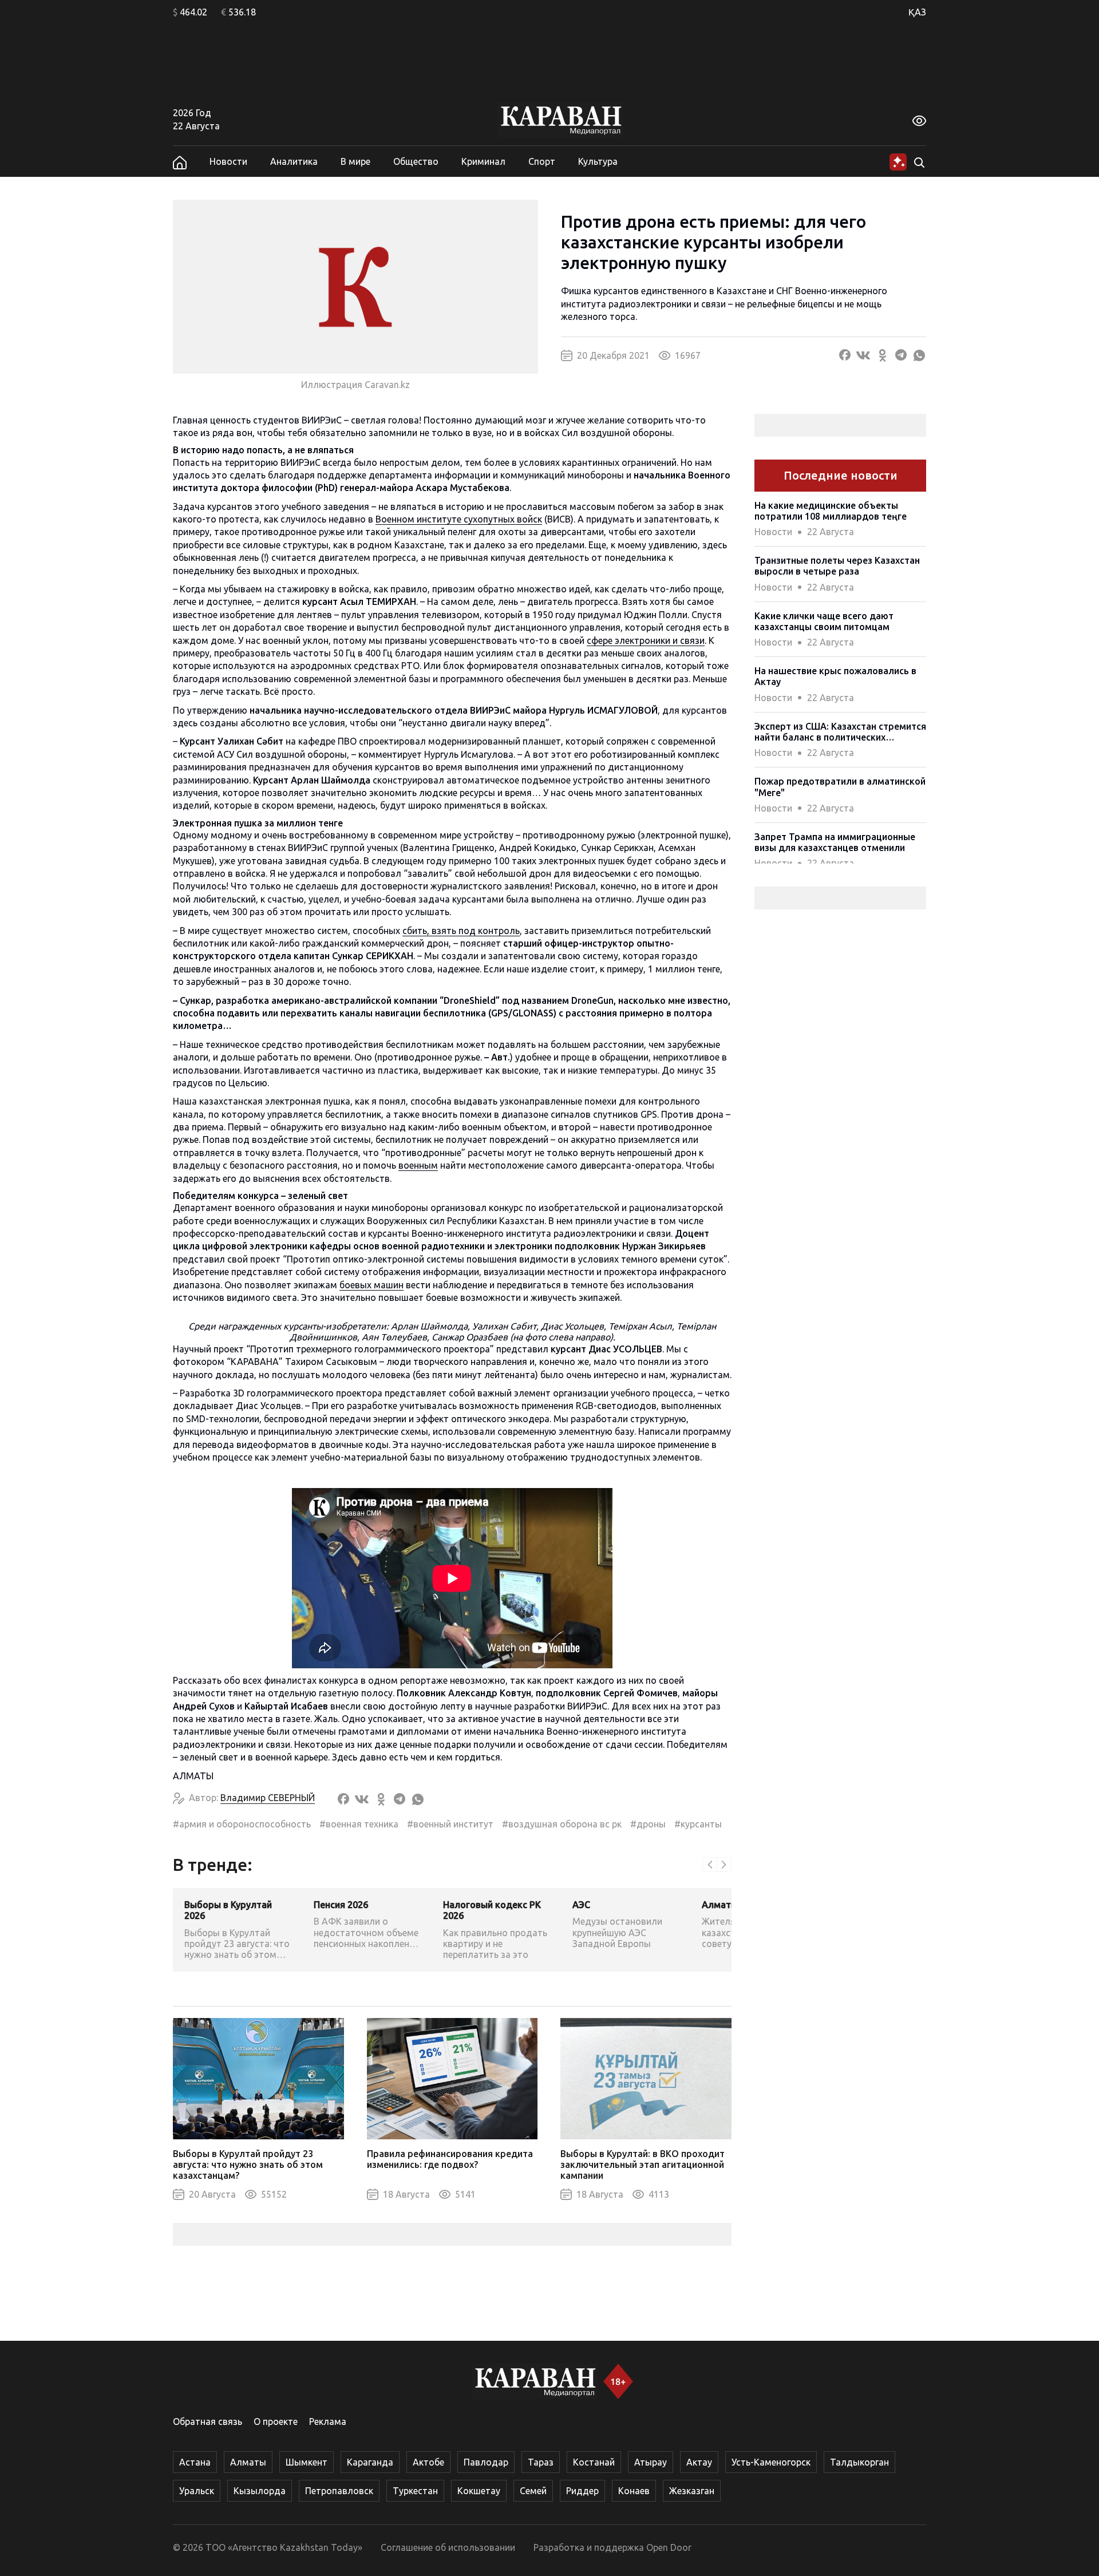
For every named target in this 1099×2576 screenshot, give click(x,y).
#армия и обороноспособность (242, 1824)
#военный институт (450, 1824)
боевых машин (371, 1285)
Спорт (542, 161)
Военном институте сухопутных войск (459, 519)
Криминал (483, 161)
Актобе (428, 2462)
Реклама (328, 2421)
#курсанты (698, 1824)
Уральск (197, 2491)
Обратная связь (207, 2421)
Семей (533, 2491)
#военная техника (359, 1824)
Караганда (370, 2462)
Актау (699, 2462)
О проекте (276, 2421)
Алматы (248, 2462)
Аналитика (294, 161)
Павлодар (486, 2462)
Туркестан (415, 2491)
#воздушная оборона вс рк (562, 1824)
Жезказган (692, 2491)
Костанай (594, 2462)
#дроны (648, 1824)
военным (418, 1165)
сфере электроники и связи (646, 640)
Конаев (634, 2491)
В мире (355, 161)
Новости (228, 161)
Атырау (651, 2462)
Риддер (582, 2491)
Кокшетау (479, 2491)
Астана (195, 2462)
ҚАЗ (917, 12)
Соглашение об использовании (448, 2547)
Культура (598, 161)
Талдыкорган (859, 2462)
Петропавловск (339, 2491)
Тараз (541, 2462)
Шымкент (307, 2462)
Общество (416, 161)
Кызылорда (260, 2491)
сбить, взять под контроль (461, 931)
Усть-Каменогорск (771, 2462)
